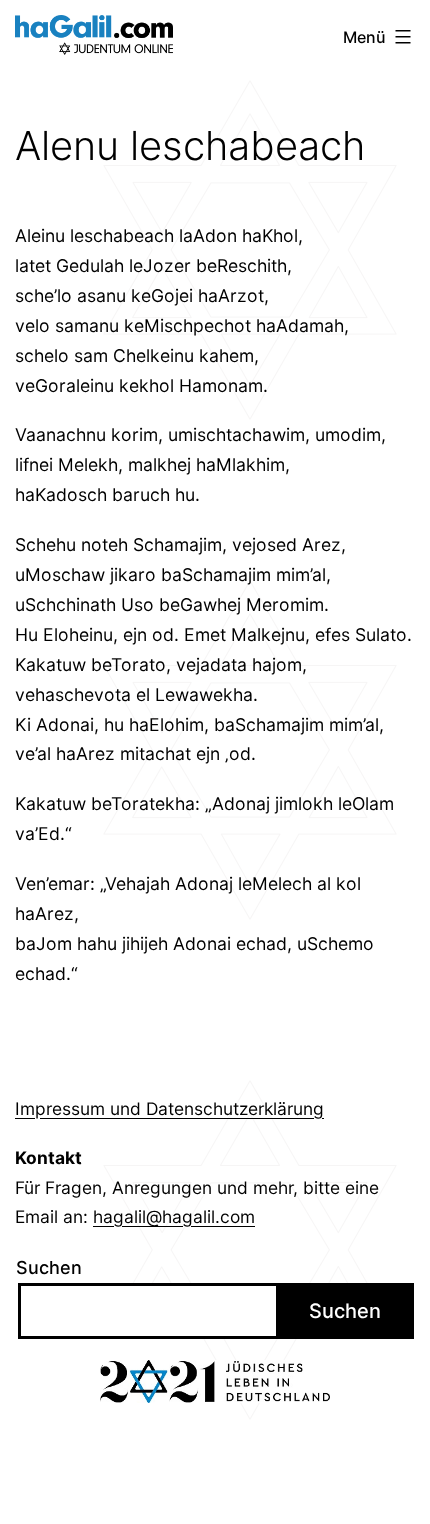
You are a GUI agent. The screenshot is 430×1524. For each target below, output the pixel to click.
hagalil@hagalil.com (174, 1216)
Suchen (49, 1267)
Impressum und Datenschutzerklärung (169, 1108)
